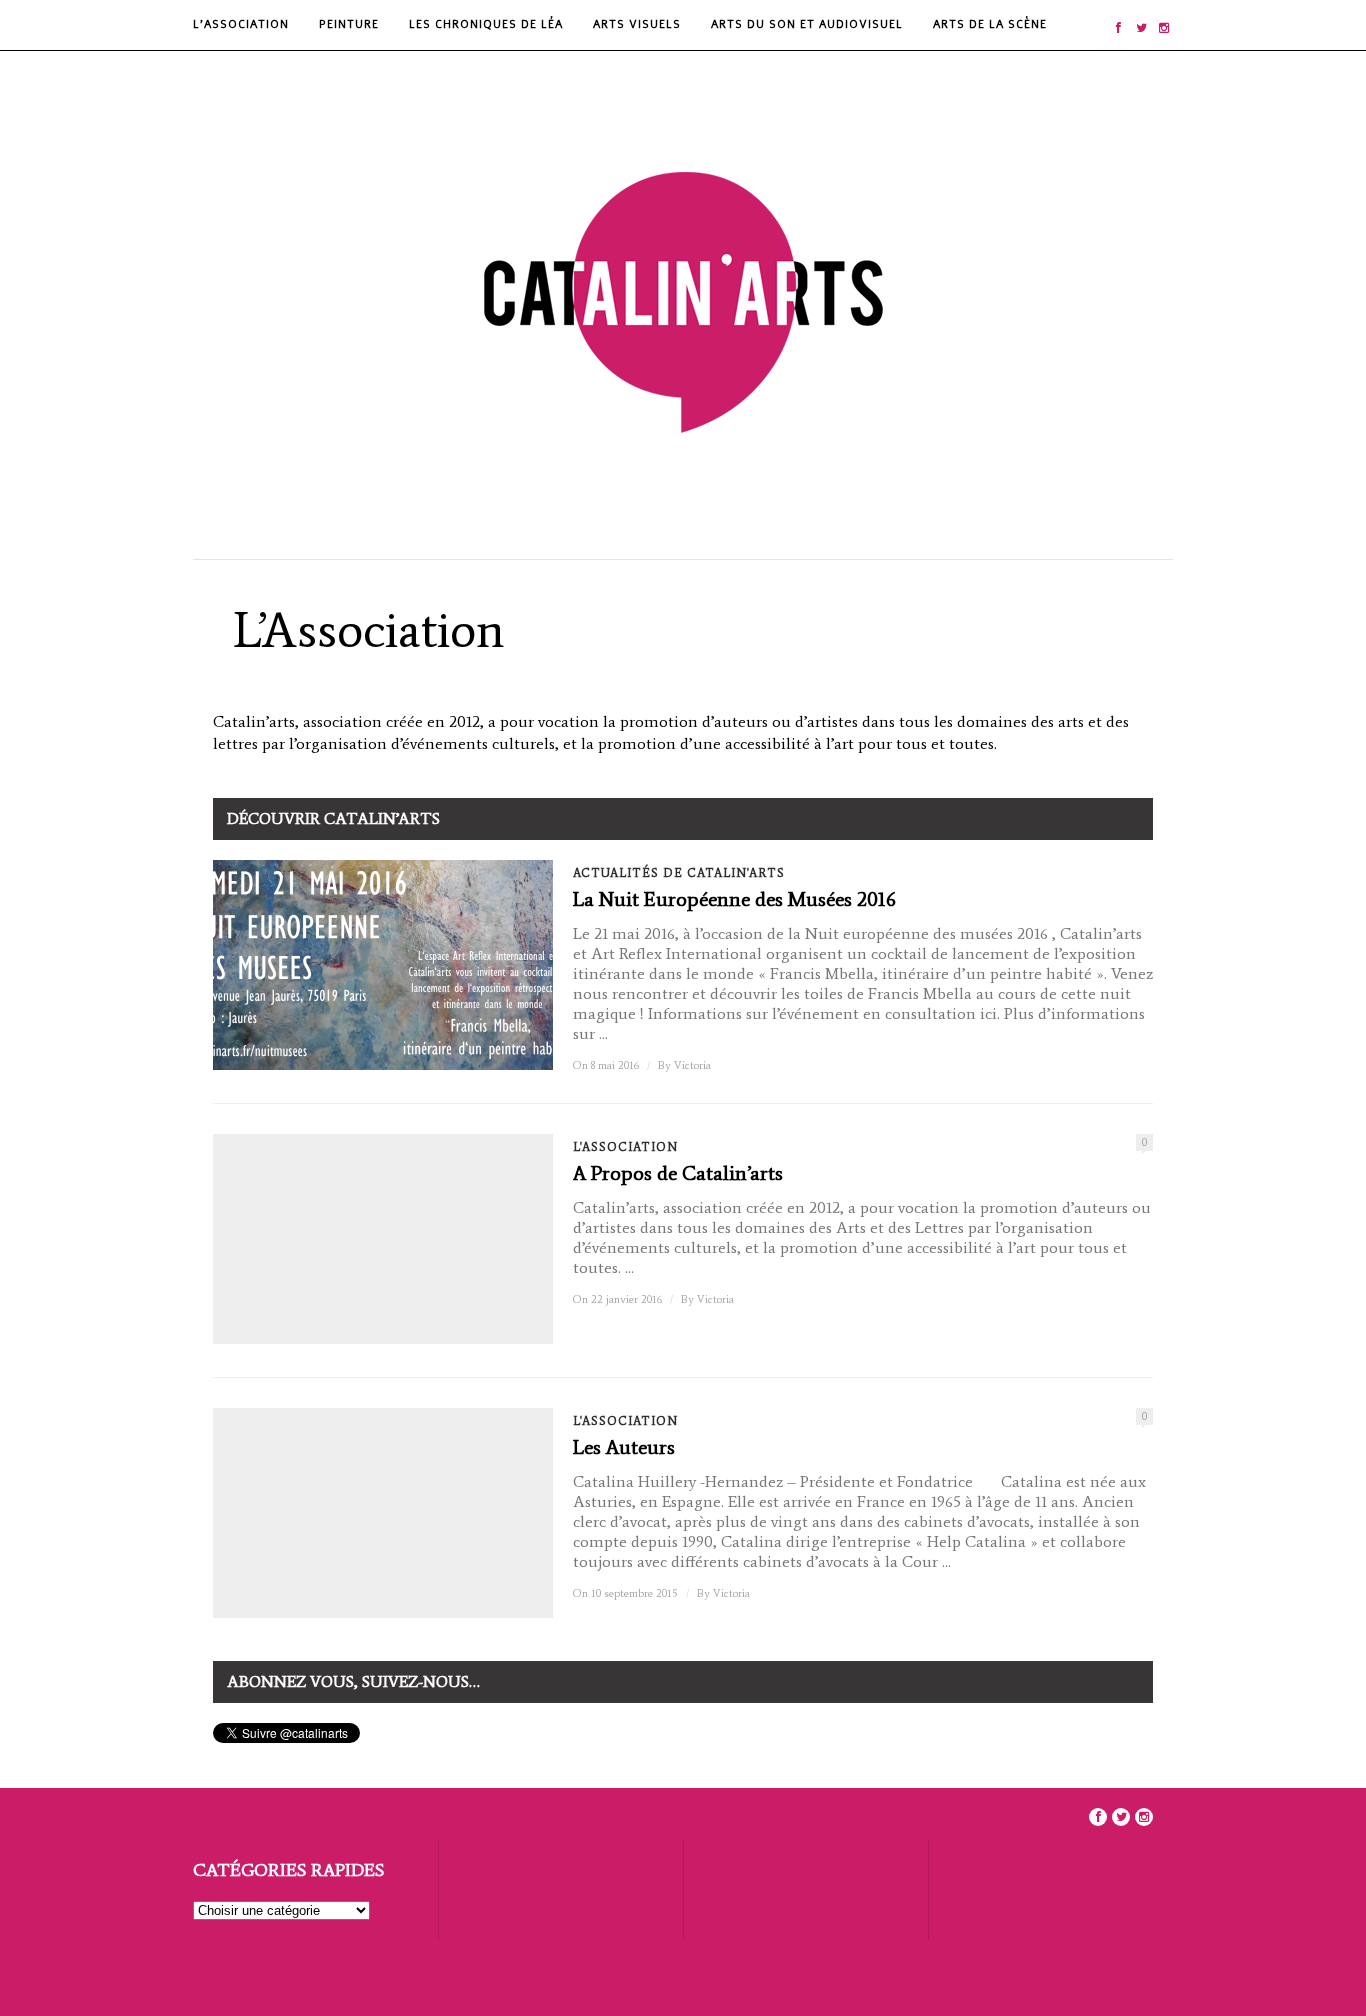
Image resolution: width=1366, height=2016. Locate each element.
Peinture (349, 24)
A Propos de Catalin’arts (678, 1173)
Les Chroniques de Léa (486, 24)
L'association (625, 1147)
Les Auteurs (624, 1447)
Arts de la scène (990, 24)
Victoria (692, 1065)
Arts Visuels (637, 24)
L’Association (241, 24)
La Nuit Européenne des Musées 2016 (734, 899)
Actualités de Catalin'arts (679, 873)
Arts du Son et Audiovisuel (807, 24)
